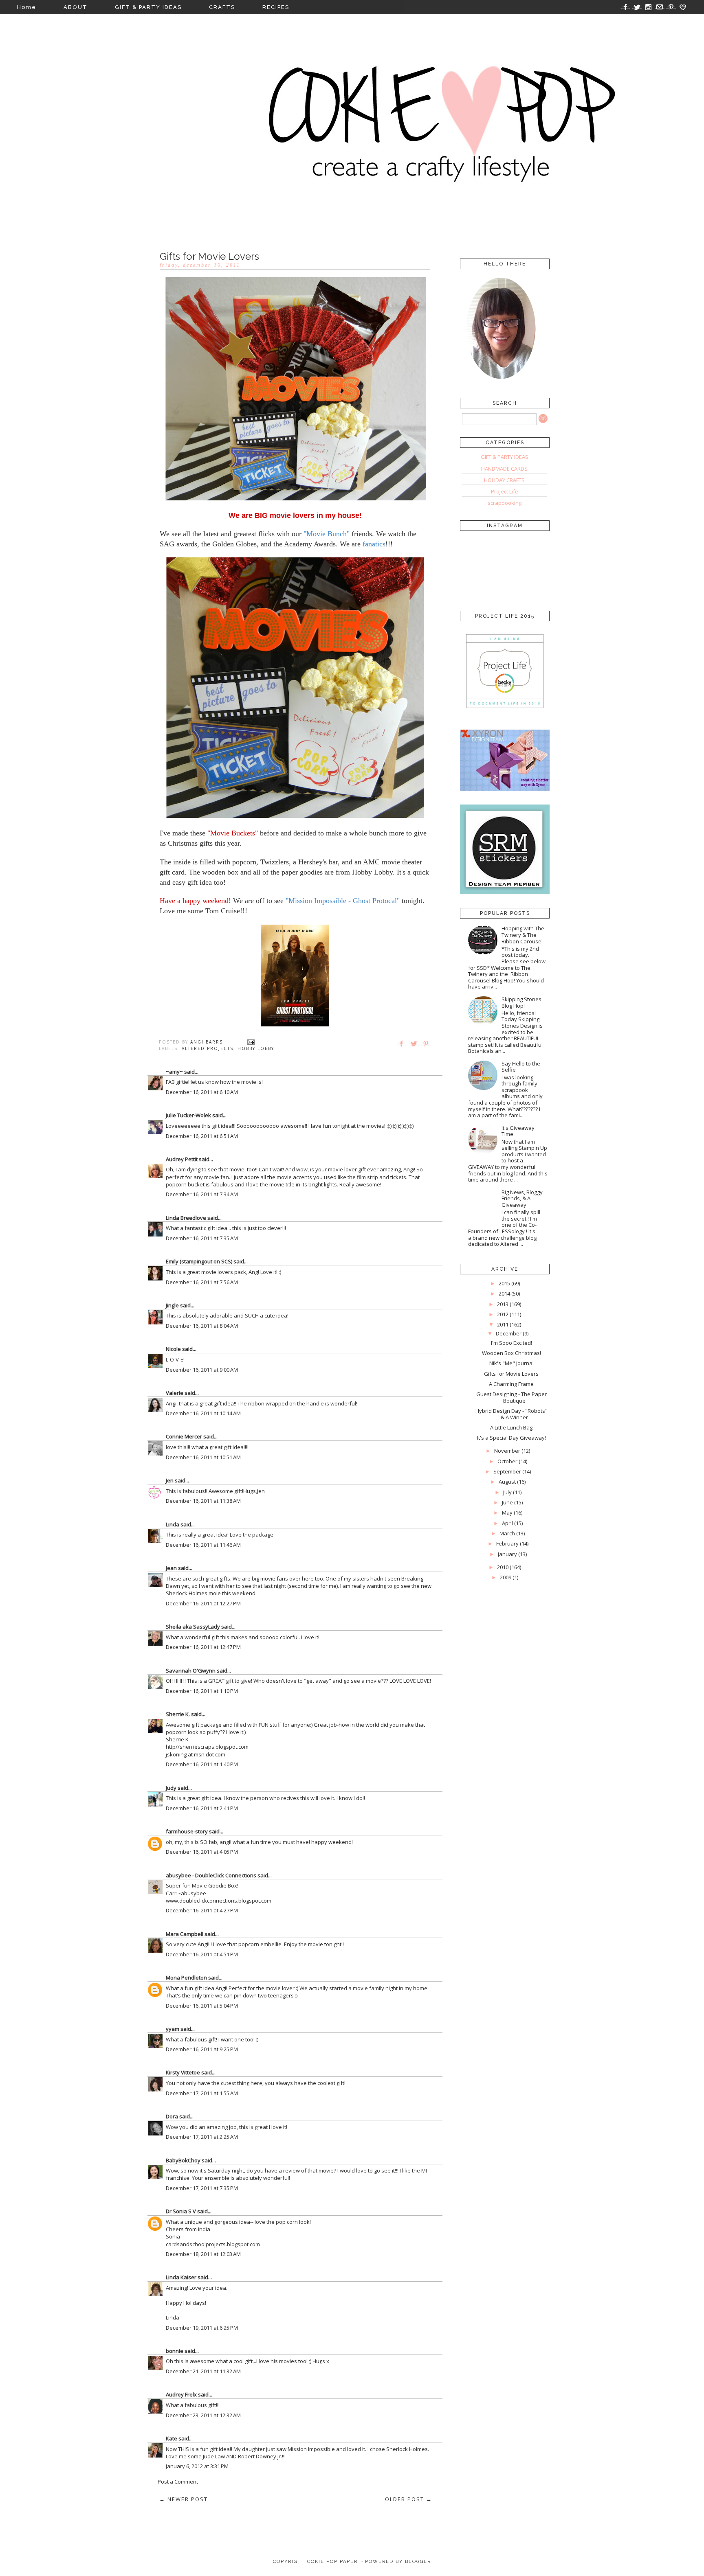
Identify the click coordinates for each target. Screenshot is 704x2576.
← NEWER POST (184, 2499)
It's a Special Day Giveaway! (511, 1438)
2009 (506, 1577)
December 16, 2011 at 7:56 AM (202, 1282)
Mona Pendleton (186, 1977)
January (507, 1554)
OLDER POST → (409, 2499)
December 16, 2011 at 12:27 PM (203, 1603)
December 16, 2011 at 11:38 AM (203, 1501)
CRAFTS (222, 7)
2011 (503, 1324)
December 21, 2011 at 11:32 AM (203, 2371)
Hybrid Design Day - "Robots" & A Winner (511, 1414)
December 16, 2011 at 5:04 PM (202, 2006)
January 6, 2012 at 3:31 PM (197, 2466)
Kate (172, 2438)
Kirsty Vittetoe (183, 2072)
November (507, 1451)
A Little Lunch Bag (511, 1427)
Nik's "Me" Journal (511, 1363)
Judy (171, 1788)
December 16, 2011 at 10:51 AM (203, 1457)
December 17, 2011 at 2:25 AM (202, 2137)
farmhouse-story (187, 1831)
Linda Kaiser (181, 2277)
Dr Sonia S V (181, 2211)
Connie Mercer (184, 1436)
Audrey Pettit (182, 1159)
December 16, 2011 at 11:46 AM (203, 1545)
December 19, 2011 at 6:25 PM (202, 2328)
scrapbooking (505, 503)
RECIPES (276, 7)
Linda (173, 1524)
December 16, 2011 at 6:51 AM (202, 1136)
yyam (173, 2029)
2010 (503, 1567)
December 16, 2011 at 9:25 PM (202, 2049)
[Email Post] (251, 1042)
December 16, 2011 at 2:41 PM (202, 1808)
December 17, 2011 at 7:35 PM (202, 2188)
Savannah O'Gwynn (191, 1671)
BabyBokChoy (183, 2160)
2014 (504, 1293)
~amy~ (174, 1072)
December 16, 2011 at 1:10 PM (202, 1691)
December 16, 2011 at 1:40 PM (202, 1764)
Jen (170, 1480)
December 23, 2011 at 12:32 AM (203, 2415)
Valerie (175, 1393)
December (509, 1333)
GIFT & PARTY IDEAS (148, 7)
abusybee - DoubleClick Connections (211, 1875)
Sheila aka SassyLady (193, 1627)
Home (27, 7)
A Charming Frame (511, 1384)
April (507, 1523)
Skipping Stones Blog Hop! (521, 1002)
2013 (503, 1304)
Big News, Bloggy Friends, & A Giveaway (522, 1198)
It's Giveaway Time (518, 1131)
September (507, 1471)
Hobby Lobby (256, 1048)
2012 (503, 1314)
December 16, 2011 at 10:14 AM (203, 1413)
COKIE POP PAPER (332, 2562)
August (507, 1482)
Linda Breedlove (186, 1218)
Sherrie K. (178, 1714)
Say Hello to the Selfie (521, 1067)
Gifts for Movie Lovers (511, 1374)
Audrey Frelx (181, 2394)
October (507, 1461)
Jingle (172, 1305)
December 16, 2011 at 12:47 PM (203, 1647)
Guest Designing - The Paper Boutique (511, 1397)
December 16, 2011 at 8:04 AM (202, 1326)
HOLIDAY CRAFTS (504, 480)
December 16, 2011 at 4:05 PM (202, 1852)
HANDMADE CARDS (504, 469)
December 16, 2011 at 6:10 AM (202, 1092)
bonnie (175, 2351)
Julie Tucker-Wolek (188, 1115)
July (507, 1492)
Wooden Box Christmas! (511, 1353)
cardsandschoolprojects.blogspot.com (213, 2244)
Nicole (173, 1349)
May (507, 1513)
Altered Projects (208, 1048)
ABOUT (76, 7)
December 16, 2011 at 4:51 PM (202, 1954)
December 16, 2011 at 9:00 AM (202, 1370)
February (507, 1543)
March (507, 1533)
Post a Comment (178, 2482)
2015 (504, 1283)
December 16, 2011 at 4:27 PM (202, 1910)
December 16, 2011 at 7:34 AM (202, 1194)
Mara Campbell (185, 1934)
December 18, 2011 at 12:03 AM (203, 2254)
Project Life (505, 491)
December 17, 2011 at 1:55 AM (202, 2093)
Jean (171, 1568)
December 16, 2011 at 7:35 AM (202, 1238)
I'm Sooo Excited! (511, 1343)
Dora (172, 2116)
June (507, 1502)
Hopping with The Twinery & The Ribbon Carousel (523, 935)
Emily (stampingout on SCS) (199, 1261)
